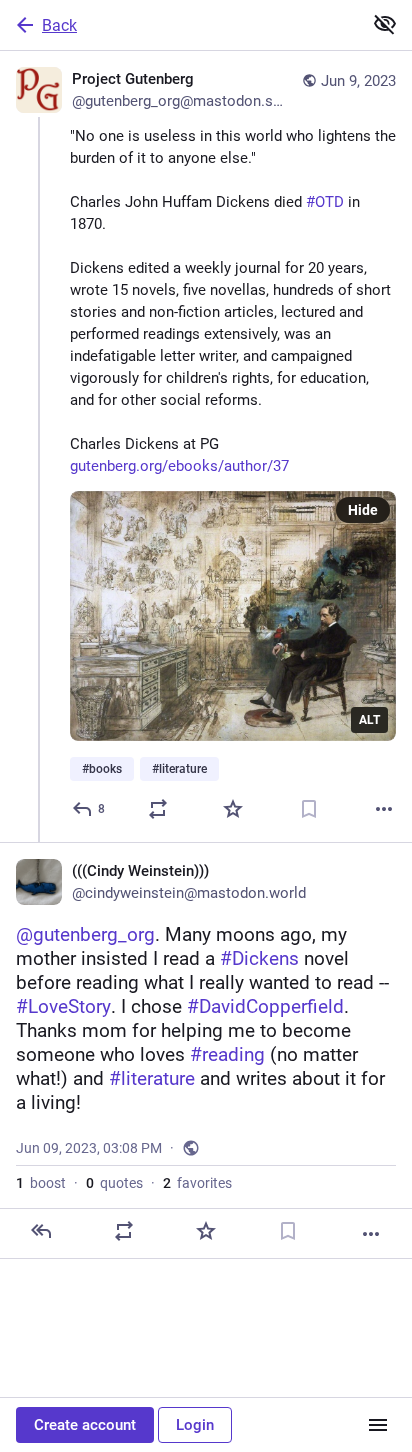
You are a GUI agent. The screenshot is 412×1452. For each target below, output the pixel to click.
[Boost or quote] (158, 809)
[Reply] (41, 1231)
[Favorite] (233, 809)
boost (41, 1183)
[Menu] (378, 1425)
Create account (85, 1425)
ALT (369, 720)
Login (195, 1425)
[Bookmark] (309, 809)
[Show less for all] (385, 24)
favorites (197, 1183)
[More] (384, 809)
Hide (363, 510)
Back (59, 25)
